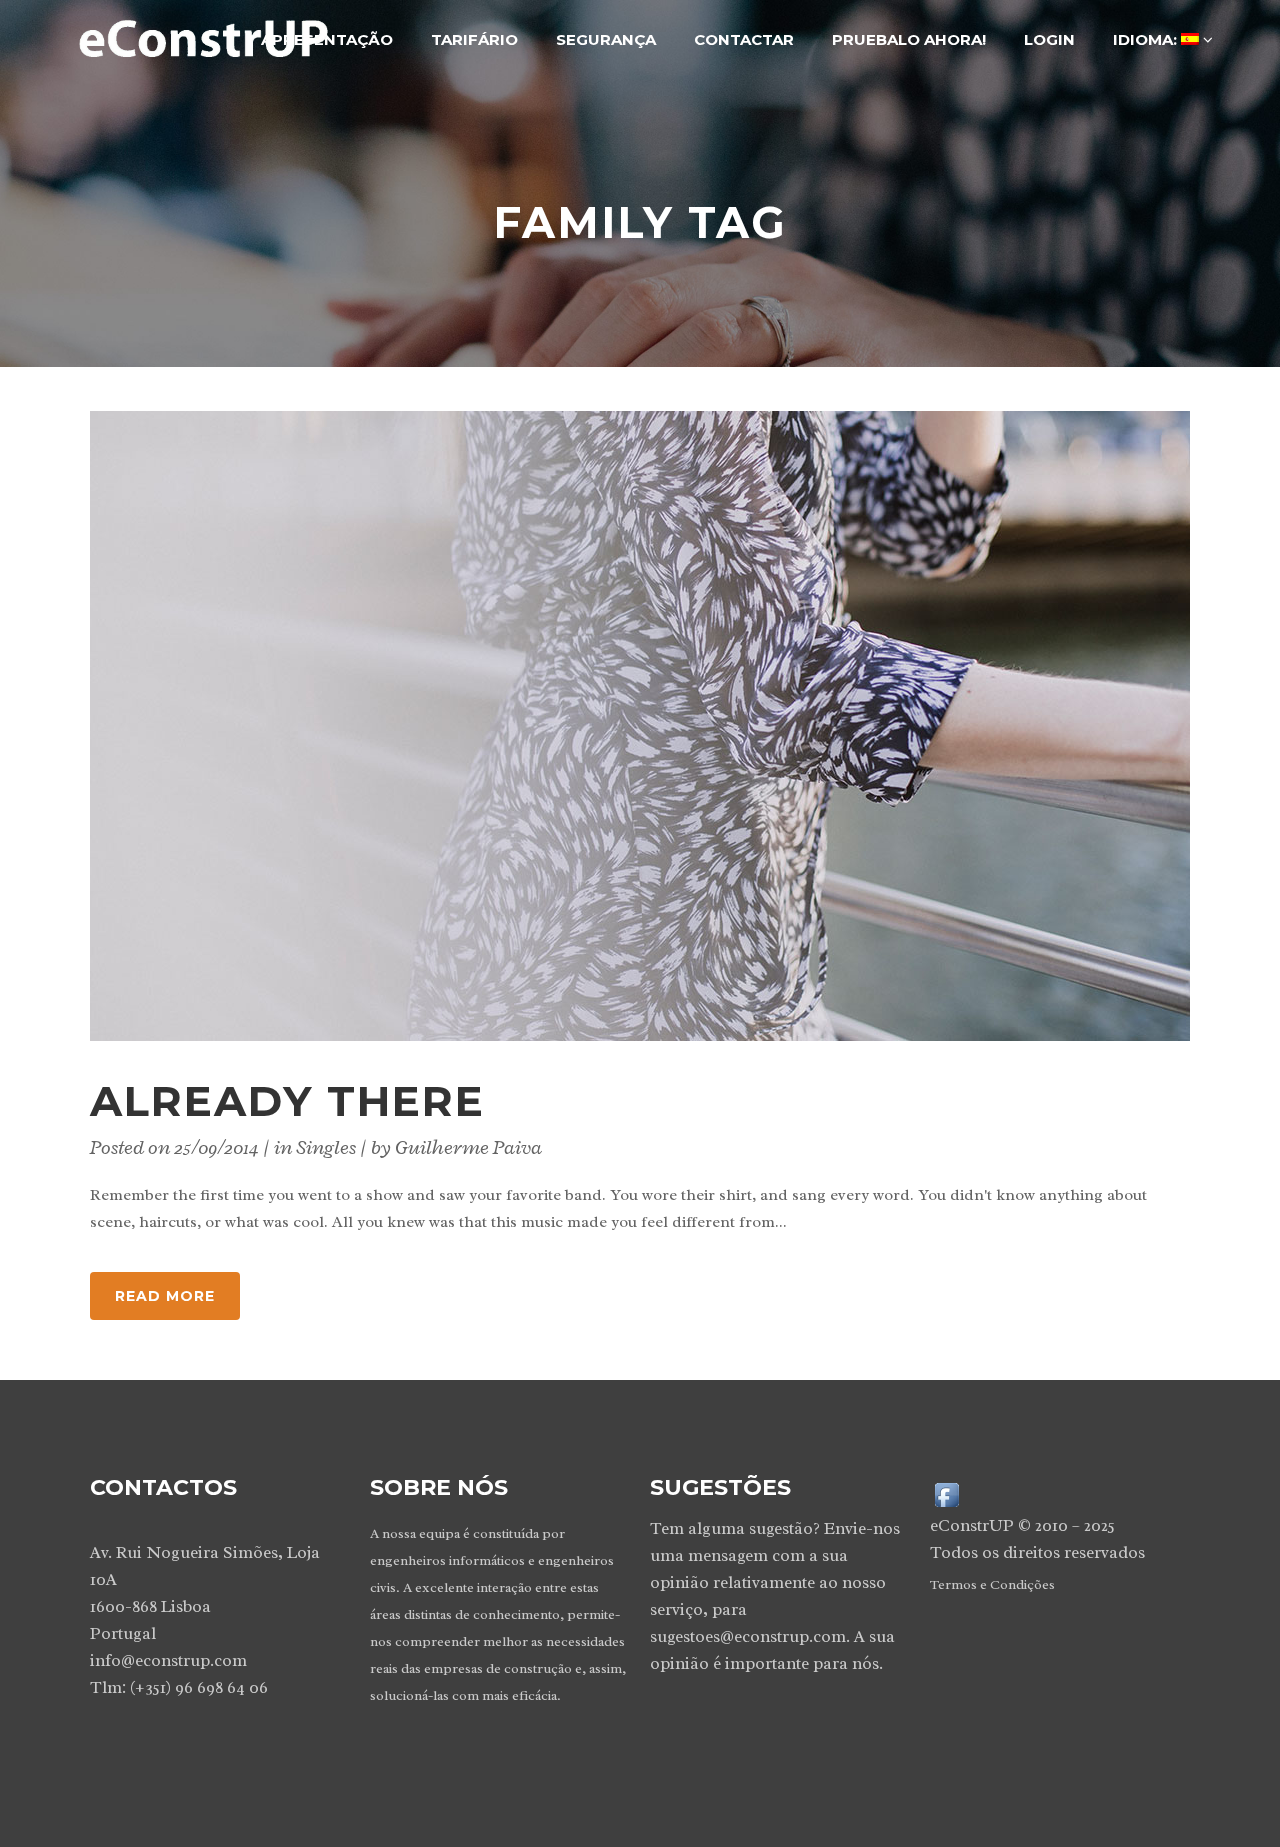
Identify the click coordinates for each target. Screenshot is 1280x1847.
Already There (287, 1101)
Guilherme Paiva (468, 1147)
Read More (165, 1296)
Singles (326, 1147)
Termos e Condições (992, 1584)
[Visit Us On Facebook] (946, 1493)
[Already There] (640, 726)
